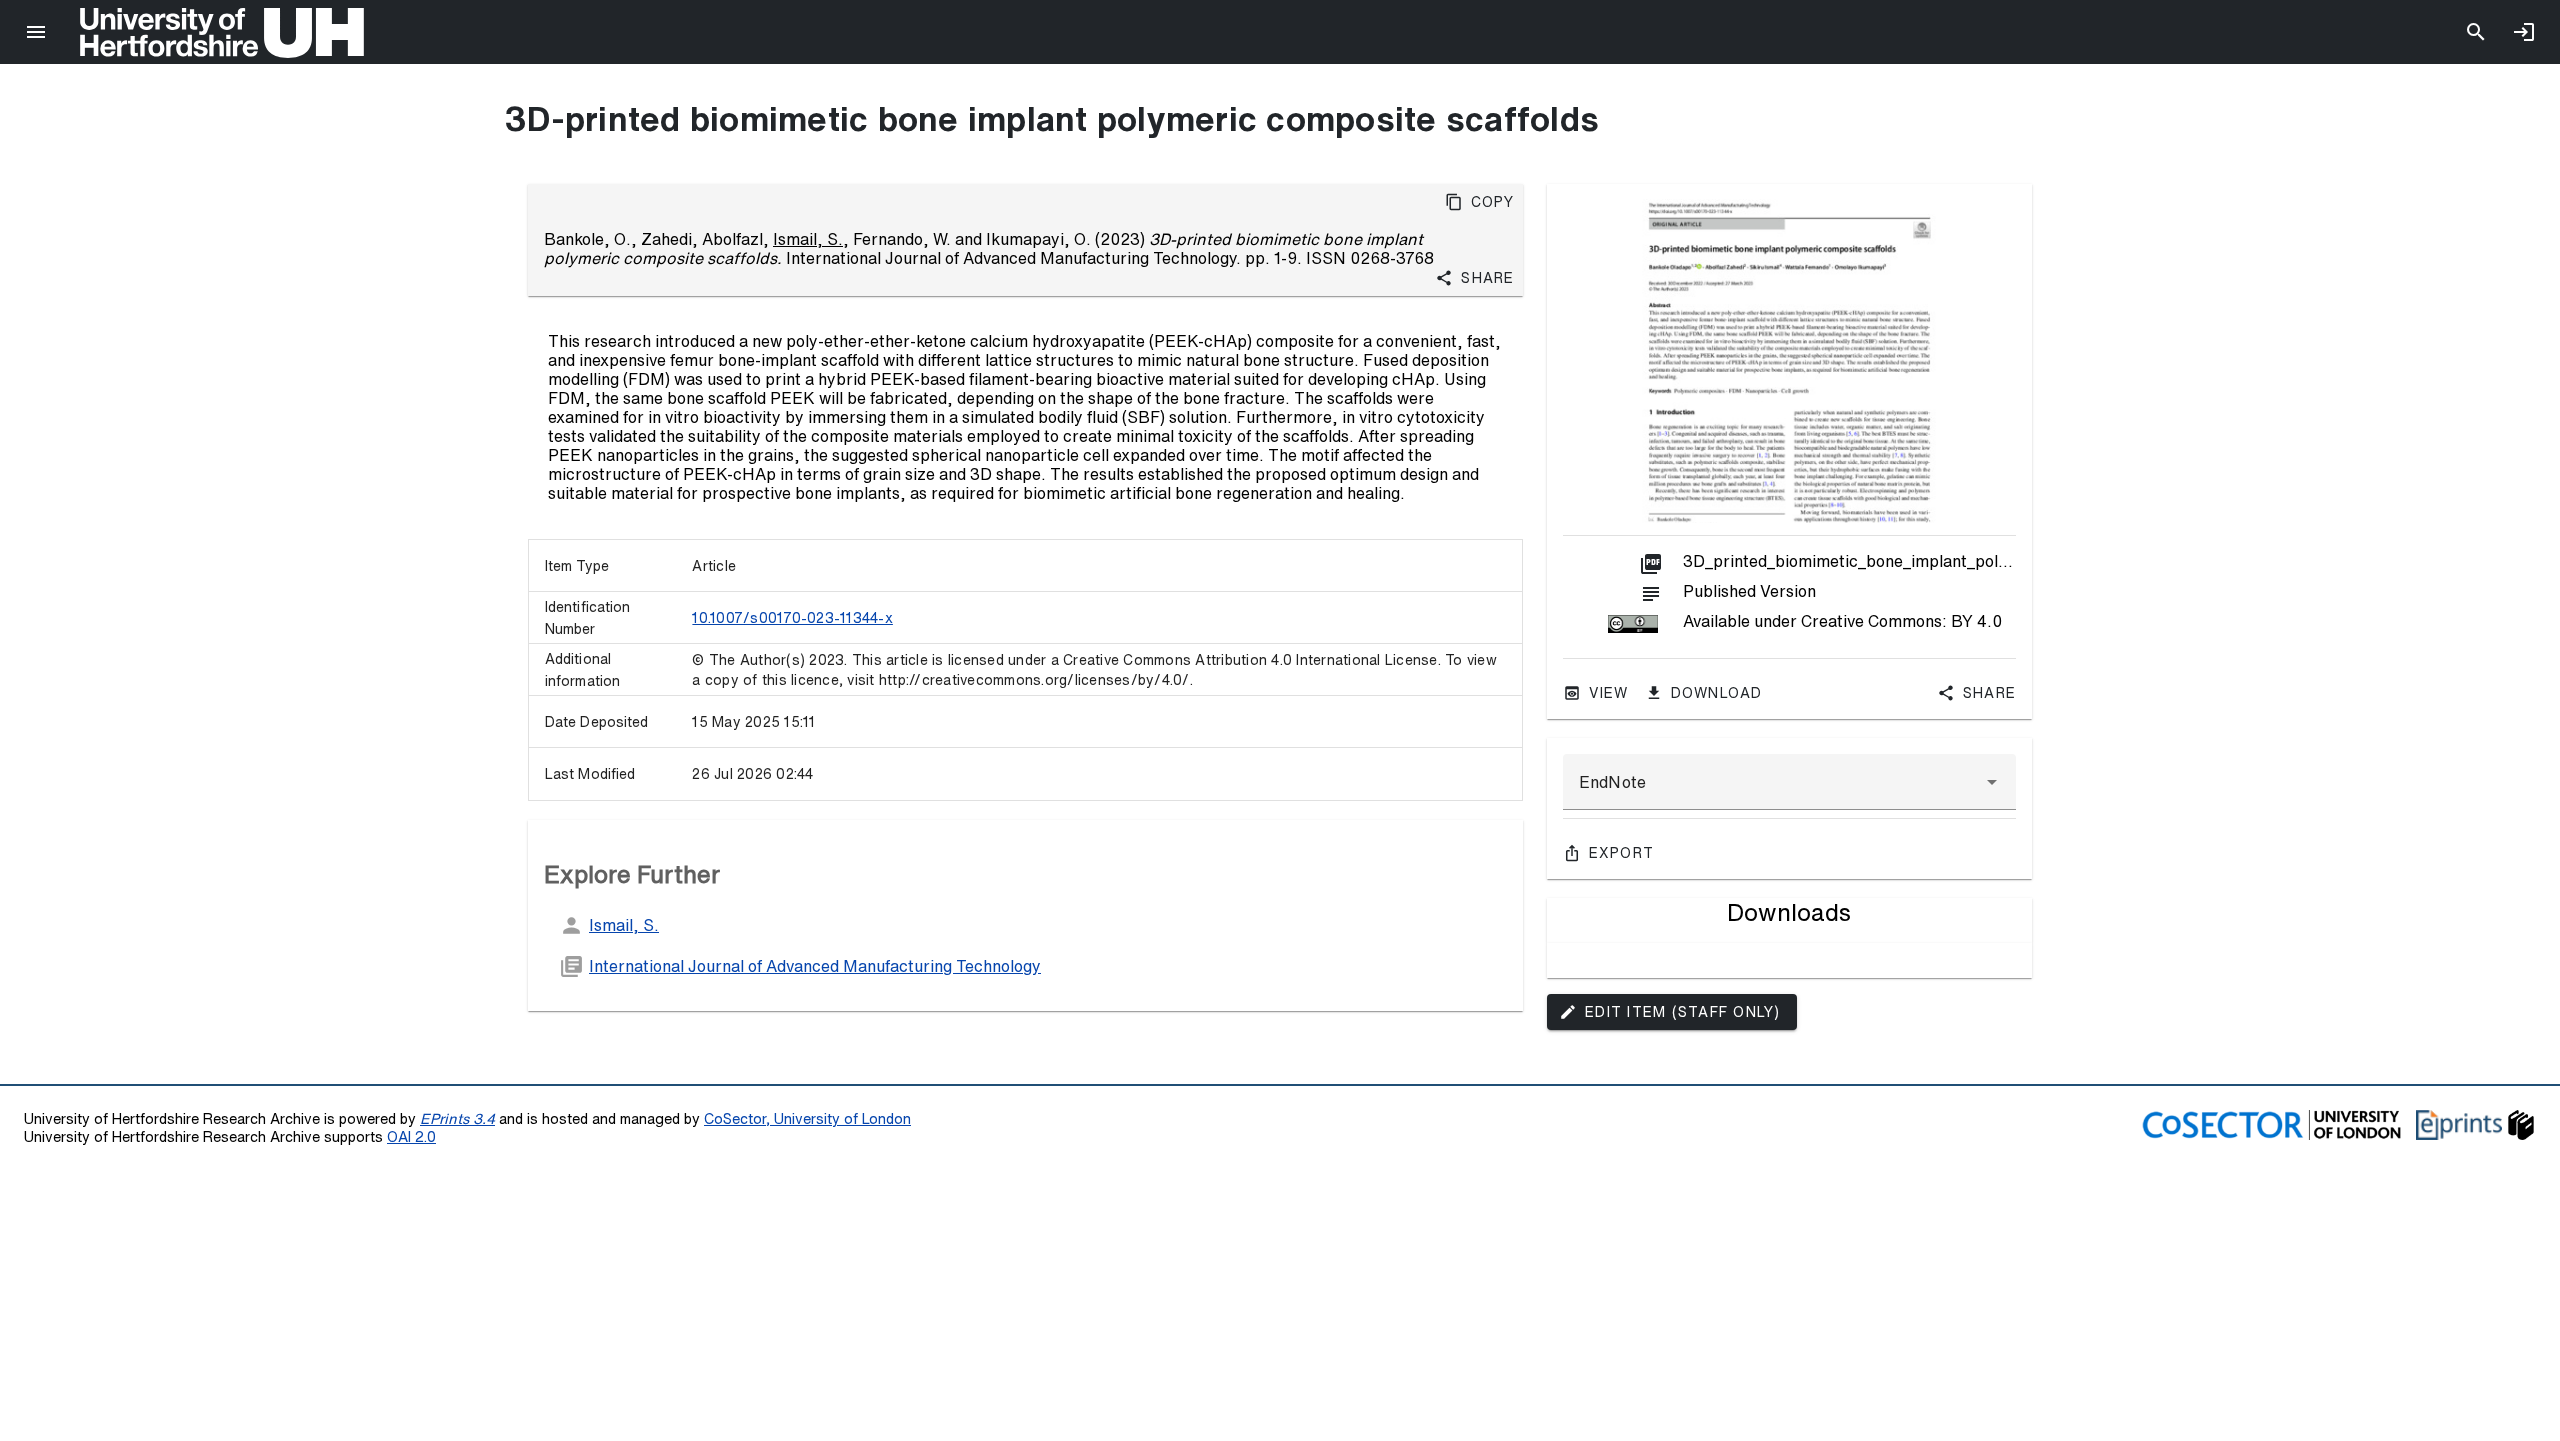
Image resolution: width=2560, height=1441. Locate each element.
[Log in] (2524, 32)
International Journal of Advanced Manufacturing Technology (815, 966)
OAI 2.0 (411, 1136)
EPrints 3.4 (457, 1118)
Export (1622, 853)
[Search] (2476, 32)
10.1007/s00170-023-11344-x (792, 618)
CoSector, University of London (807, 1118)
